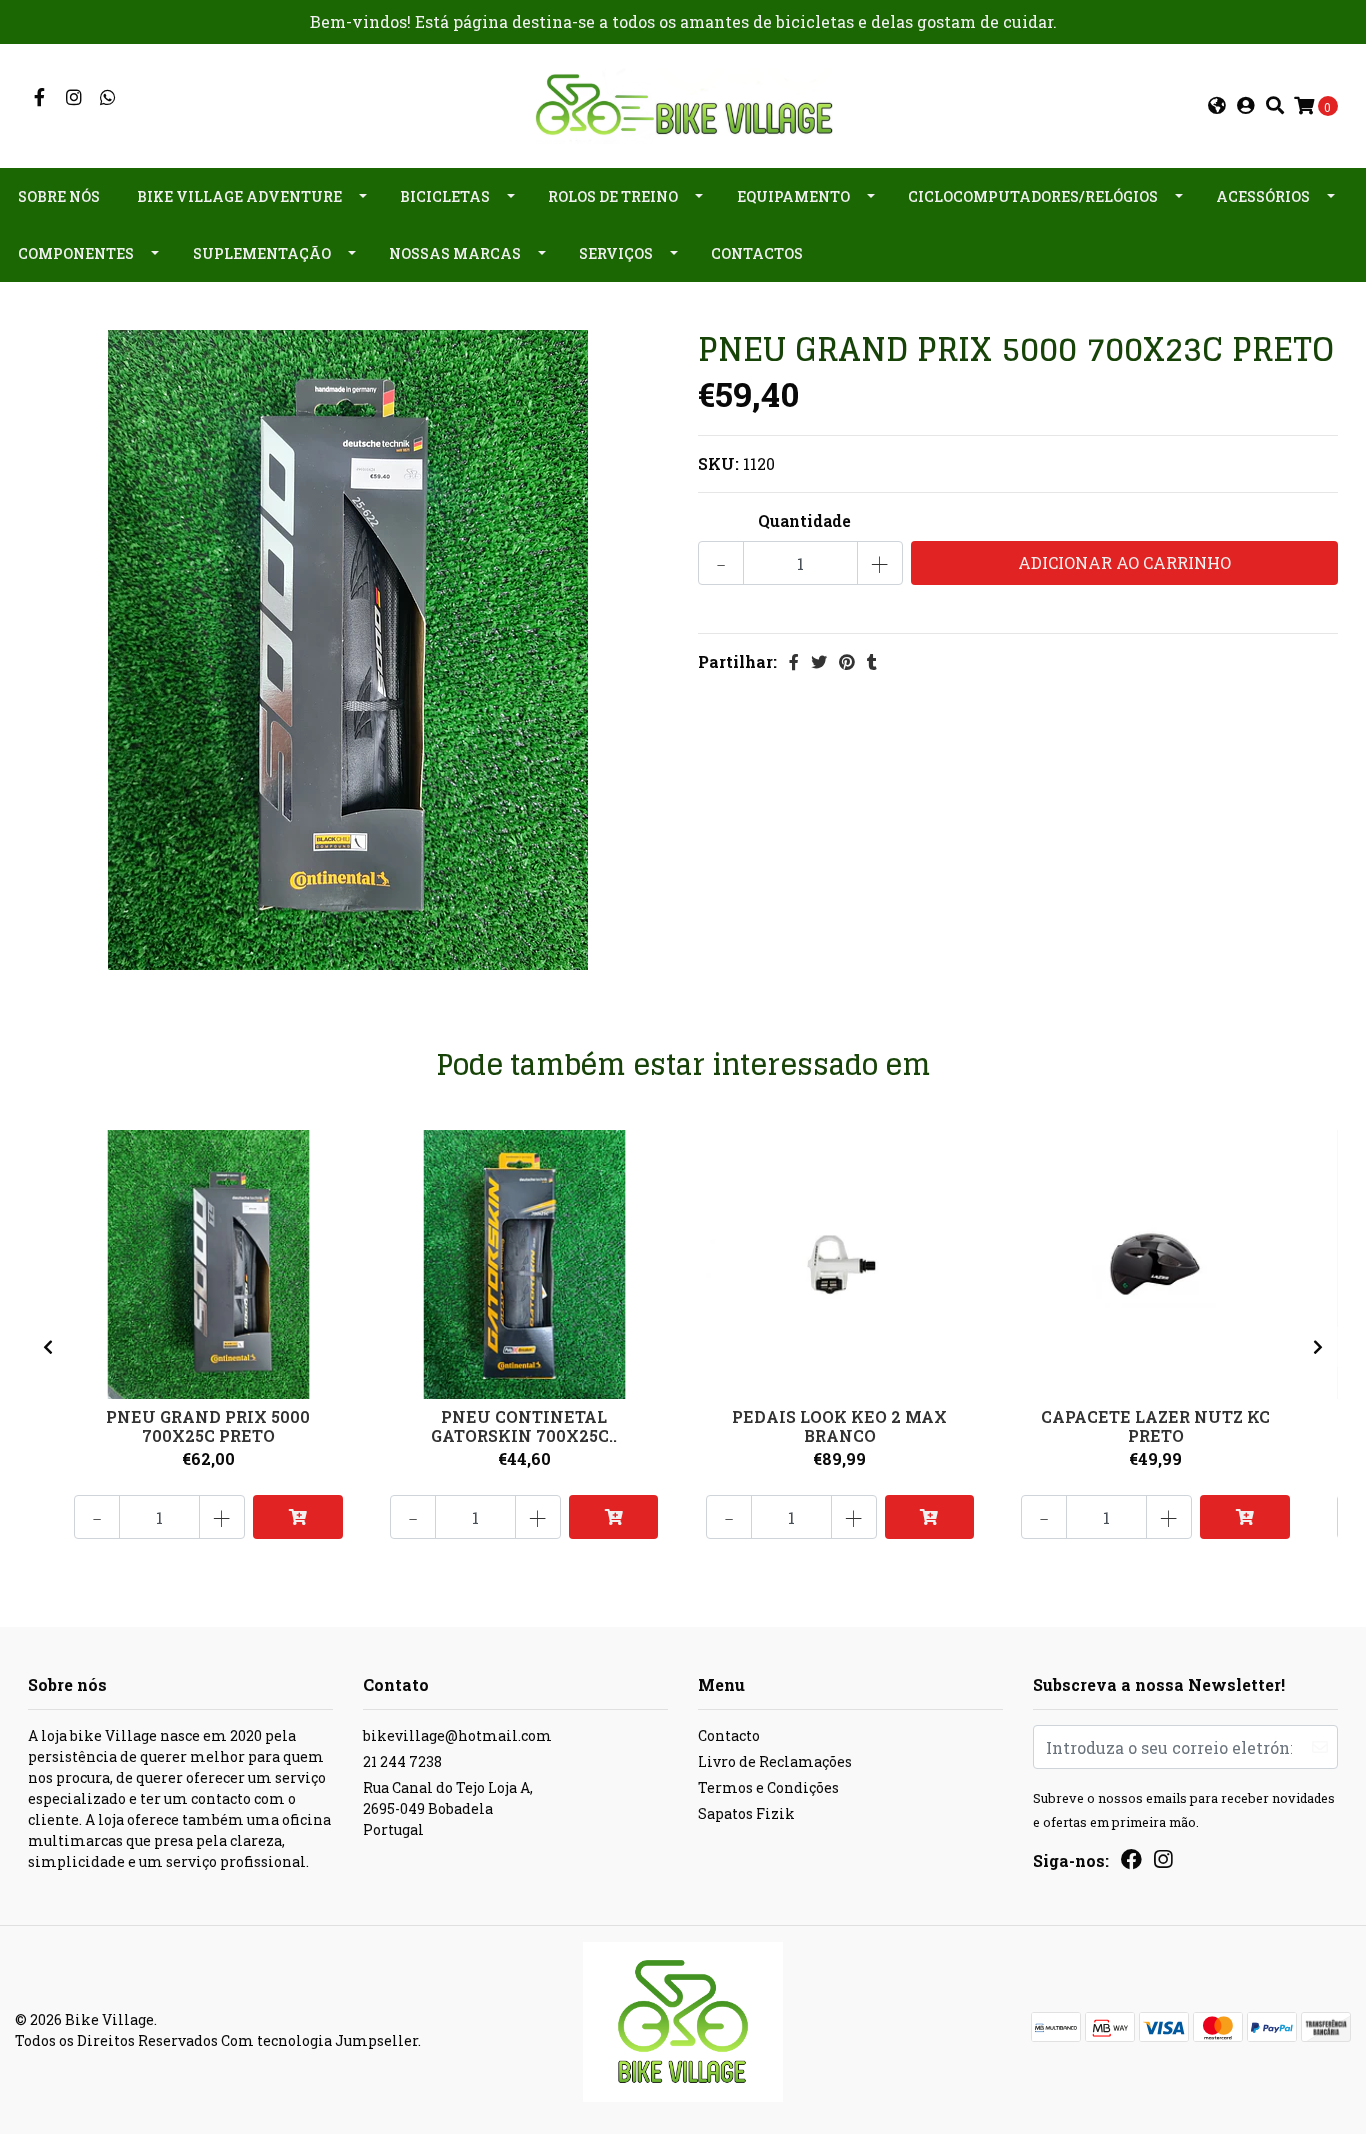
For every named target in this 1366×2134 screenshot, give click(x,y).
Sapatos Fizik (746, 1813)
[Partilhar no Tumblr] (872, 661)
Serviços (616, 253)
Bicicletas (445, 196)
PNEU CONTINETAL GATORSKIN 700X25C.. (524, 1426)
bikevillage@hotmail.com (457, 1735)
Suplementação (262, 253)
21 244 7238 (402, 1761)
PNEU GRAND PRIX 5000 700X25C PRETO (208, 1426)
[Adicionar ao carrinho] (298, 1517)
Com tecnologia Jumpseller (319, 2040)
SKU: (718, 463)
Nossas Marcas (455, 253)
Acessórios (1263, 196)
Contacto (729, 1735)
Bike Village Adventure (239, 196)
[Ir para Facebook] (39, 97)
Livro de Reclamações (775, 1761)
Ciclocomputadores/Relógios (1033, 196)
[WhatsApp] (108, 97)
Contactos (757, 253)
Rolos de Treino (613, 196)
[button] (1217, 106)
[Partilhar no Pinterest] (847, 661)
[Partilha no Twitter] (819, 661)
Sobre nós (59, 196)
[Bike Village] (683, 103)
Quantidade (804, 520)
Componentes (76, 253)
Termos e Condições (768, 1787)
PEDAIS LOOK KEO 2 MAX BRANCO (839, 1426)
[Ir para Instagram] (74, 97)
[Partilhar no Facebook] (794, 661)
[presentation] (48, 1347)
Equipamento (793, 196)
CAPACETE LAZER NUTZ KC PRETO (1155, 1426)
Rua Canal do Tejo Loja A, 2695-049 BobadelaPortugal (448, 1808)
